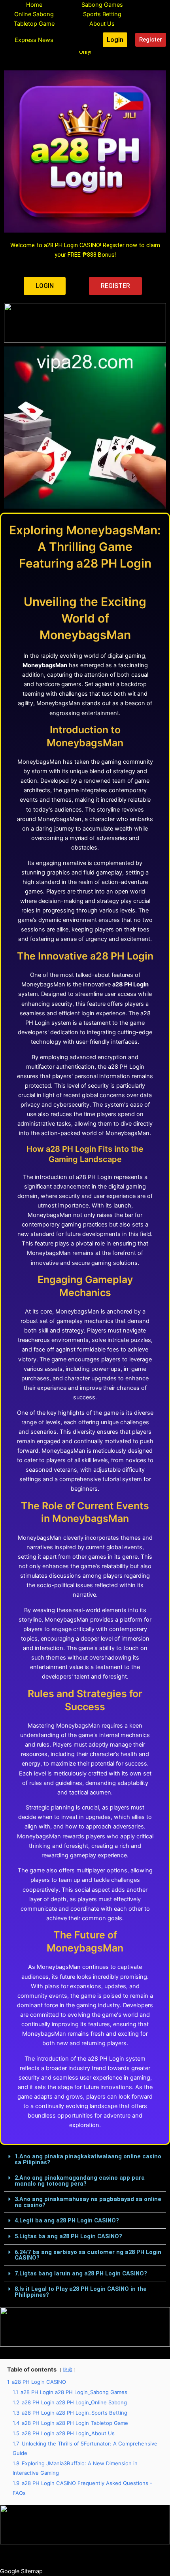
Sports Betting (102, 14)
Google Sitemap (21, 2571)
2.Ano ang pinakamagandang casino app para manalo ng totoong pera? (80, 2181)
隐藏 (68, 2370)
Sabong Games (102, 5)
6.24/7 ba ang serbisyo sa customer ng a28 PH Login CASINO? (88, 2255)
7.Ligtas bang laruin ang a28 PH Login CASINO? (81, 2273)
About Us (102, 24)
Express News (34, 40)
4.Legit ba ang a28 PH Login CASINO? (67, 2220)
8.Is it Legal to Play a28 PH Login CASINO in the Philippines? (81, 2292)
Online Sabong (34, 14)
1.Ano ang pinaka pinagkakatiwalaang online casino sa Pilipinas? (88, 2159)
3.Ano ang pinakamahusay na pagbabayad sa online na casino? (88, 2202)
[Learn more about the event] (85, 323)
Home (34, 5)
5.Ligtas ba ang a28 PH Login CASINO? (68, 2236)
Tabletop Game (34, 24)
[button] (85, 2160)
